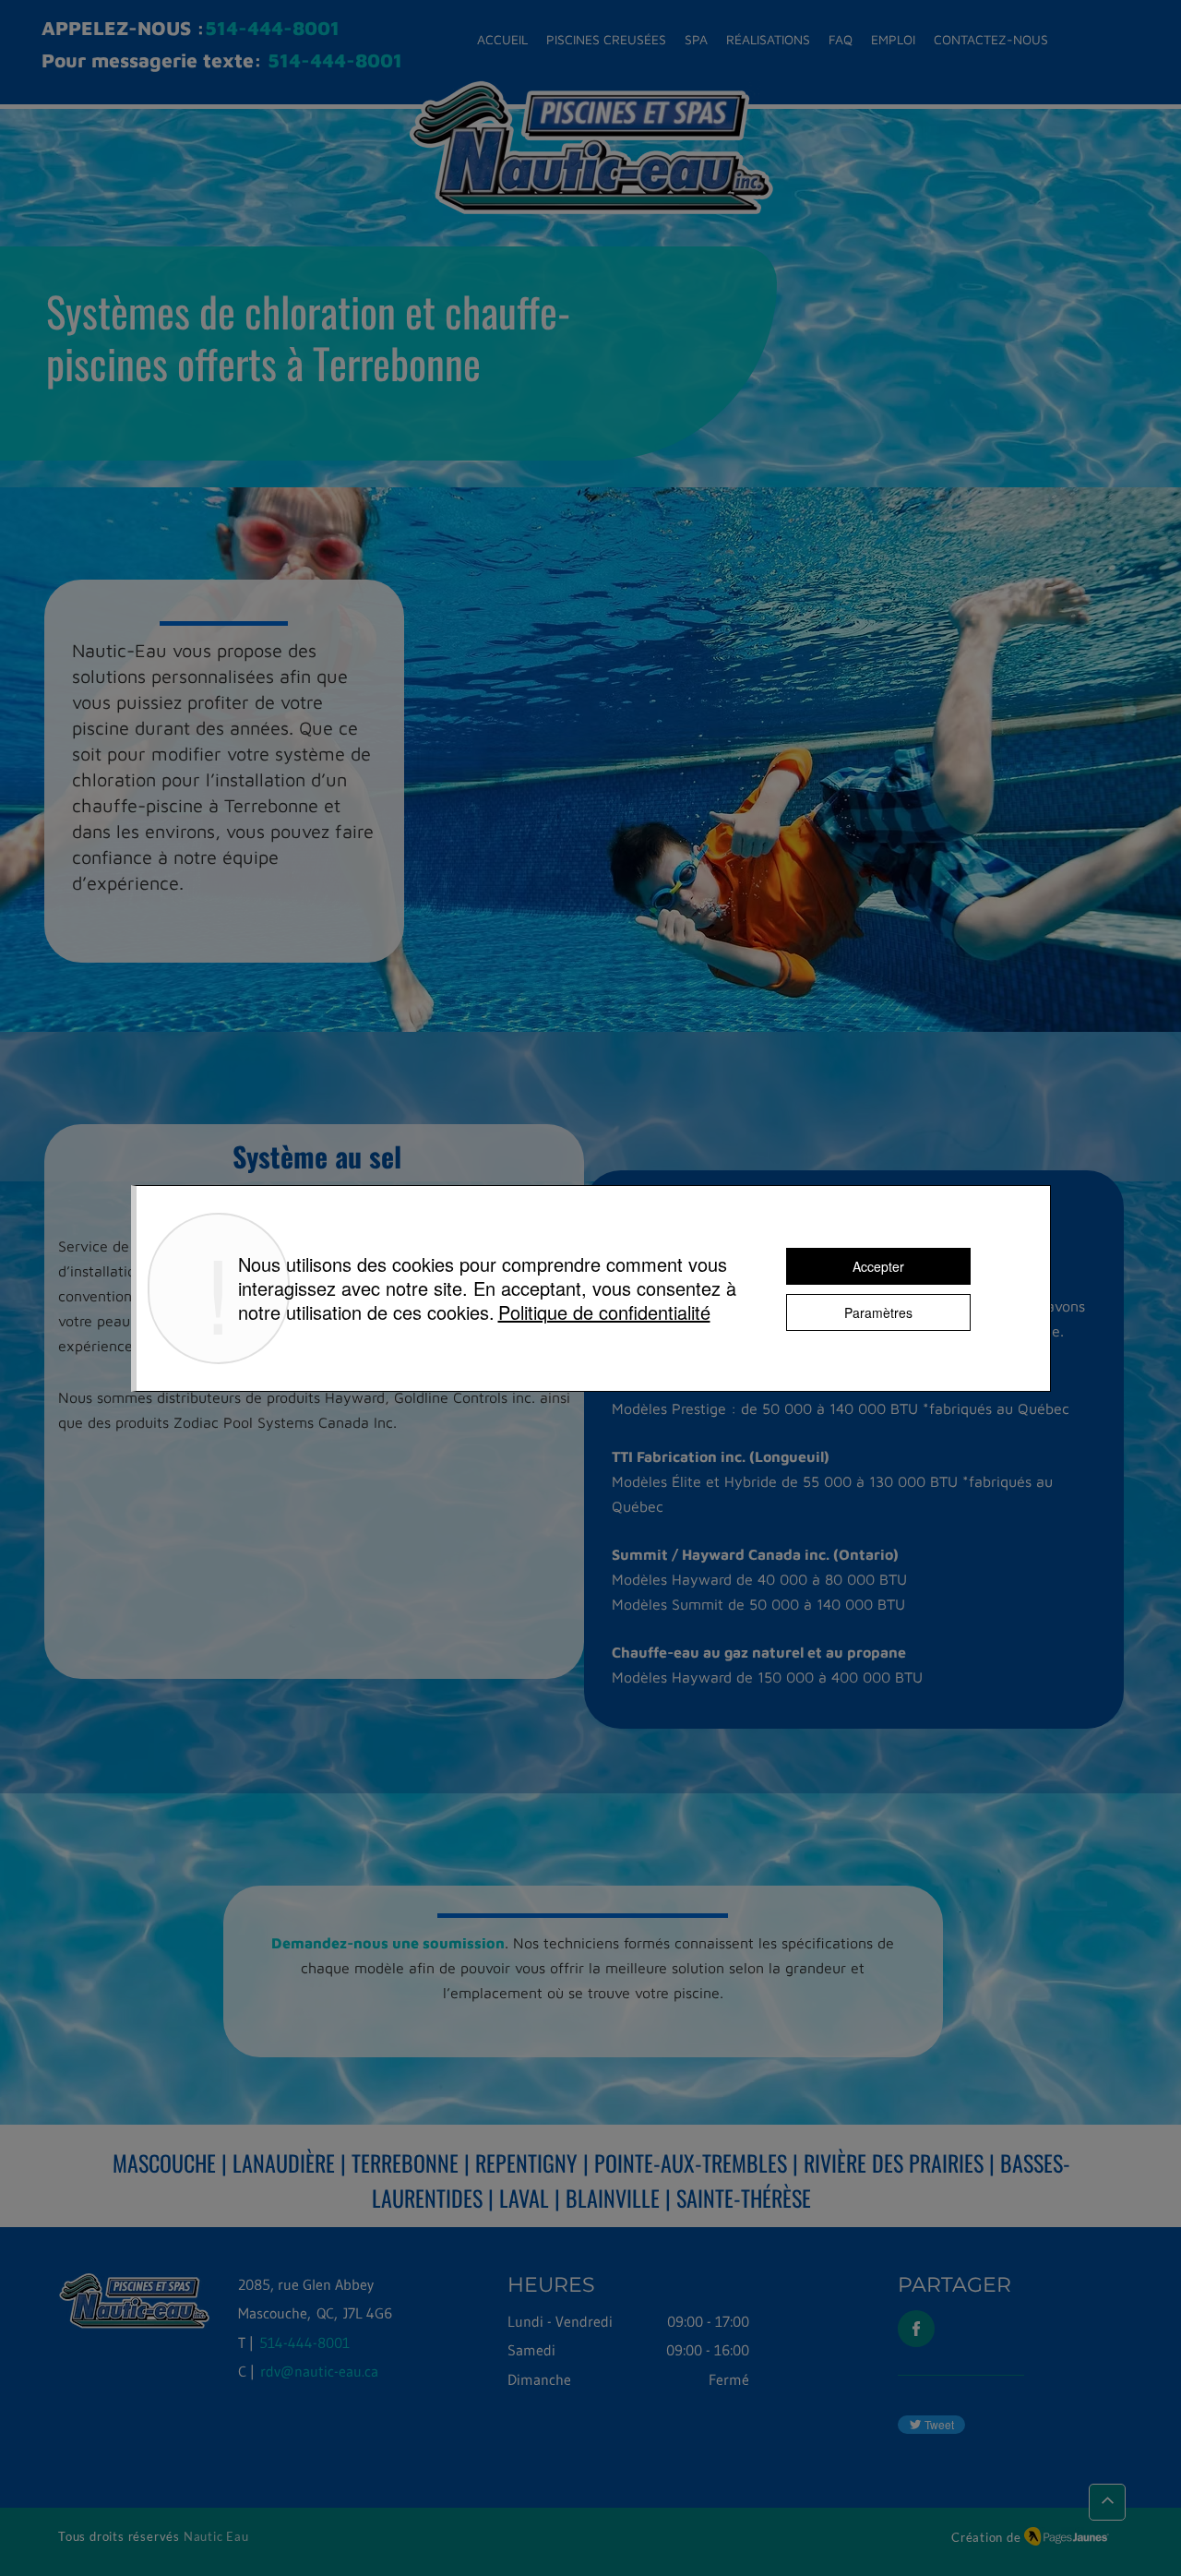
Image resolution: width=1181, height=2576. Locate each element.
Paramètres (878, 1312)
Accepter (878, 1266)
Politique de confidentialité (604, 1312)
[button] (606, 40)
